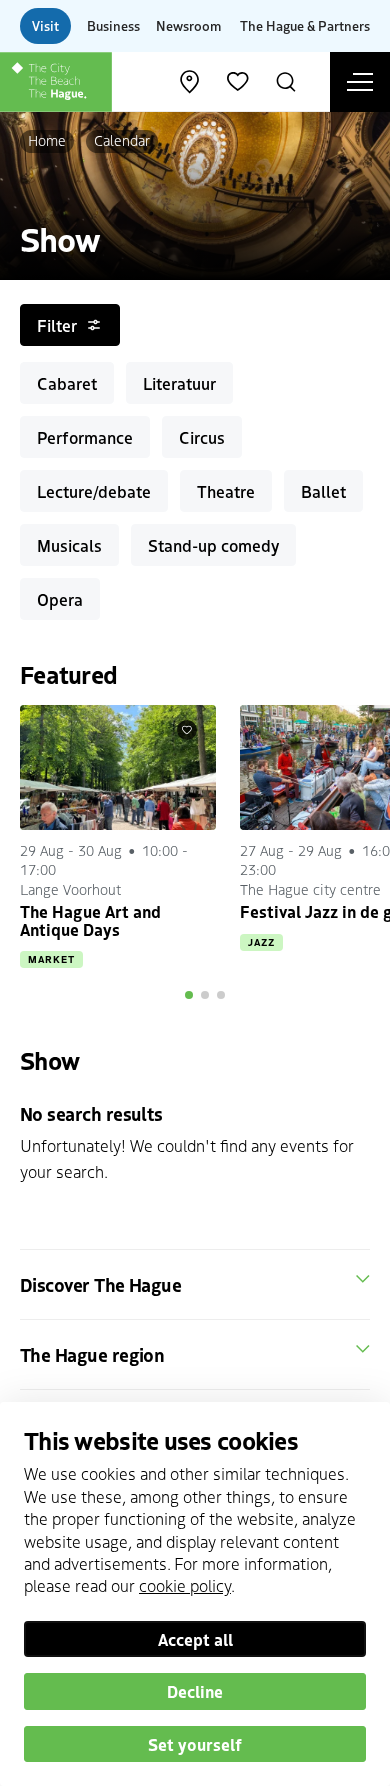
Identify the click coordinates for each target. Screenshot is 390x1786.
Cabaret (67, 383)
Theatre (226, 491)
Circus (202, 437)
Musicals (69, 545)
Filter (57, 325)
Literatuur (179, 383)
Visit (45, 25)
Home (47, 140)
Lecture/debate (94, 491)
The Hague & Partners (305, 25)
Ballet (323, 491)
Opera (60, 599)
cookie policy (185, 1585)
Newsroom (188, 25)
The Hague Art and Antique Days (90, 920)
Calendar (122, 140)
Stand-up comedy (213, 545)
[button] (189, 995)
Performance (85, 437)
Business (113, 25)
